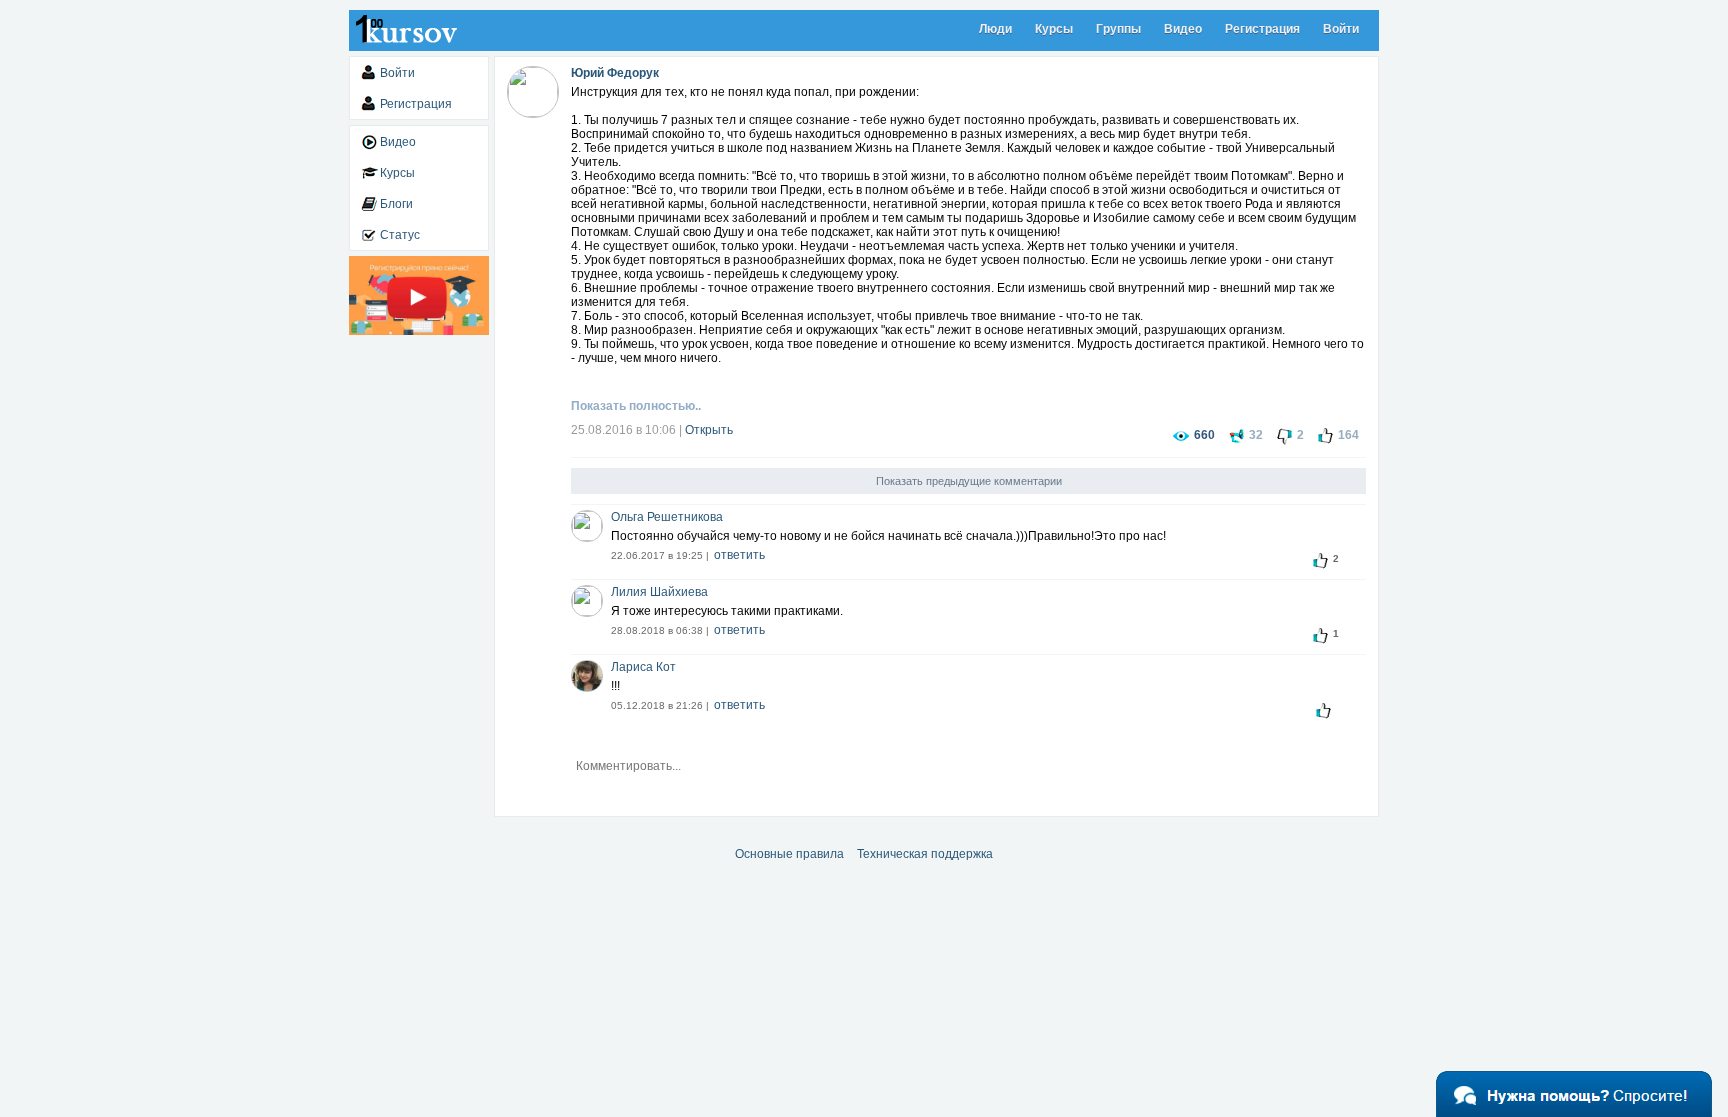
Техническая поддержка (925, 854)
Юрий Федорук (615, 73)
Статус (400, 235)
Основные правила (789, 854)
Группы (1118, 29)
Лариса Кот (643, 667)
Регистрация (1262, 29)
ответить (739, 555)
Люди (995, 29)
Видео (1183, 29)
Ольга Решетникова (667, 517)
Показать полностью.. (636, 406)
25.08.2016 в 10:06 (623, 430)
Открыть (709, 430)
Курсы (1054, 29)
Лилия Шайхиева (659, 592)
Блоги (396, 204)
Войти (1341, 29)
